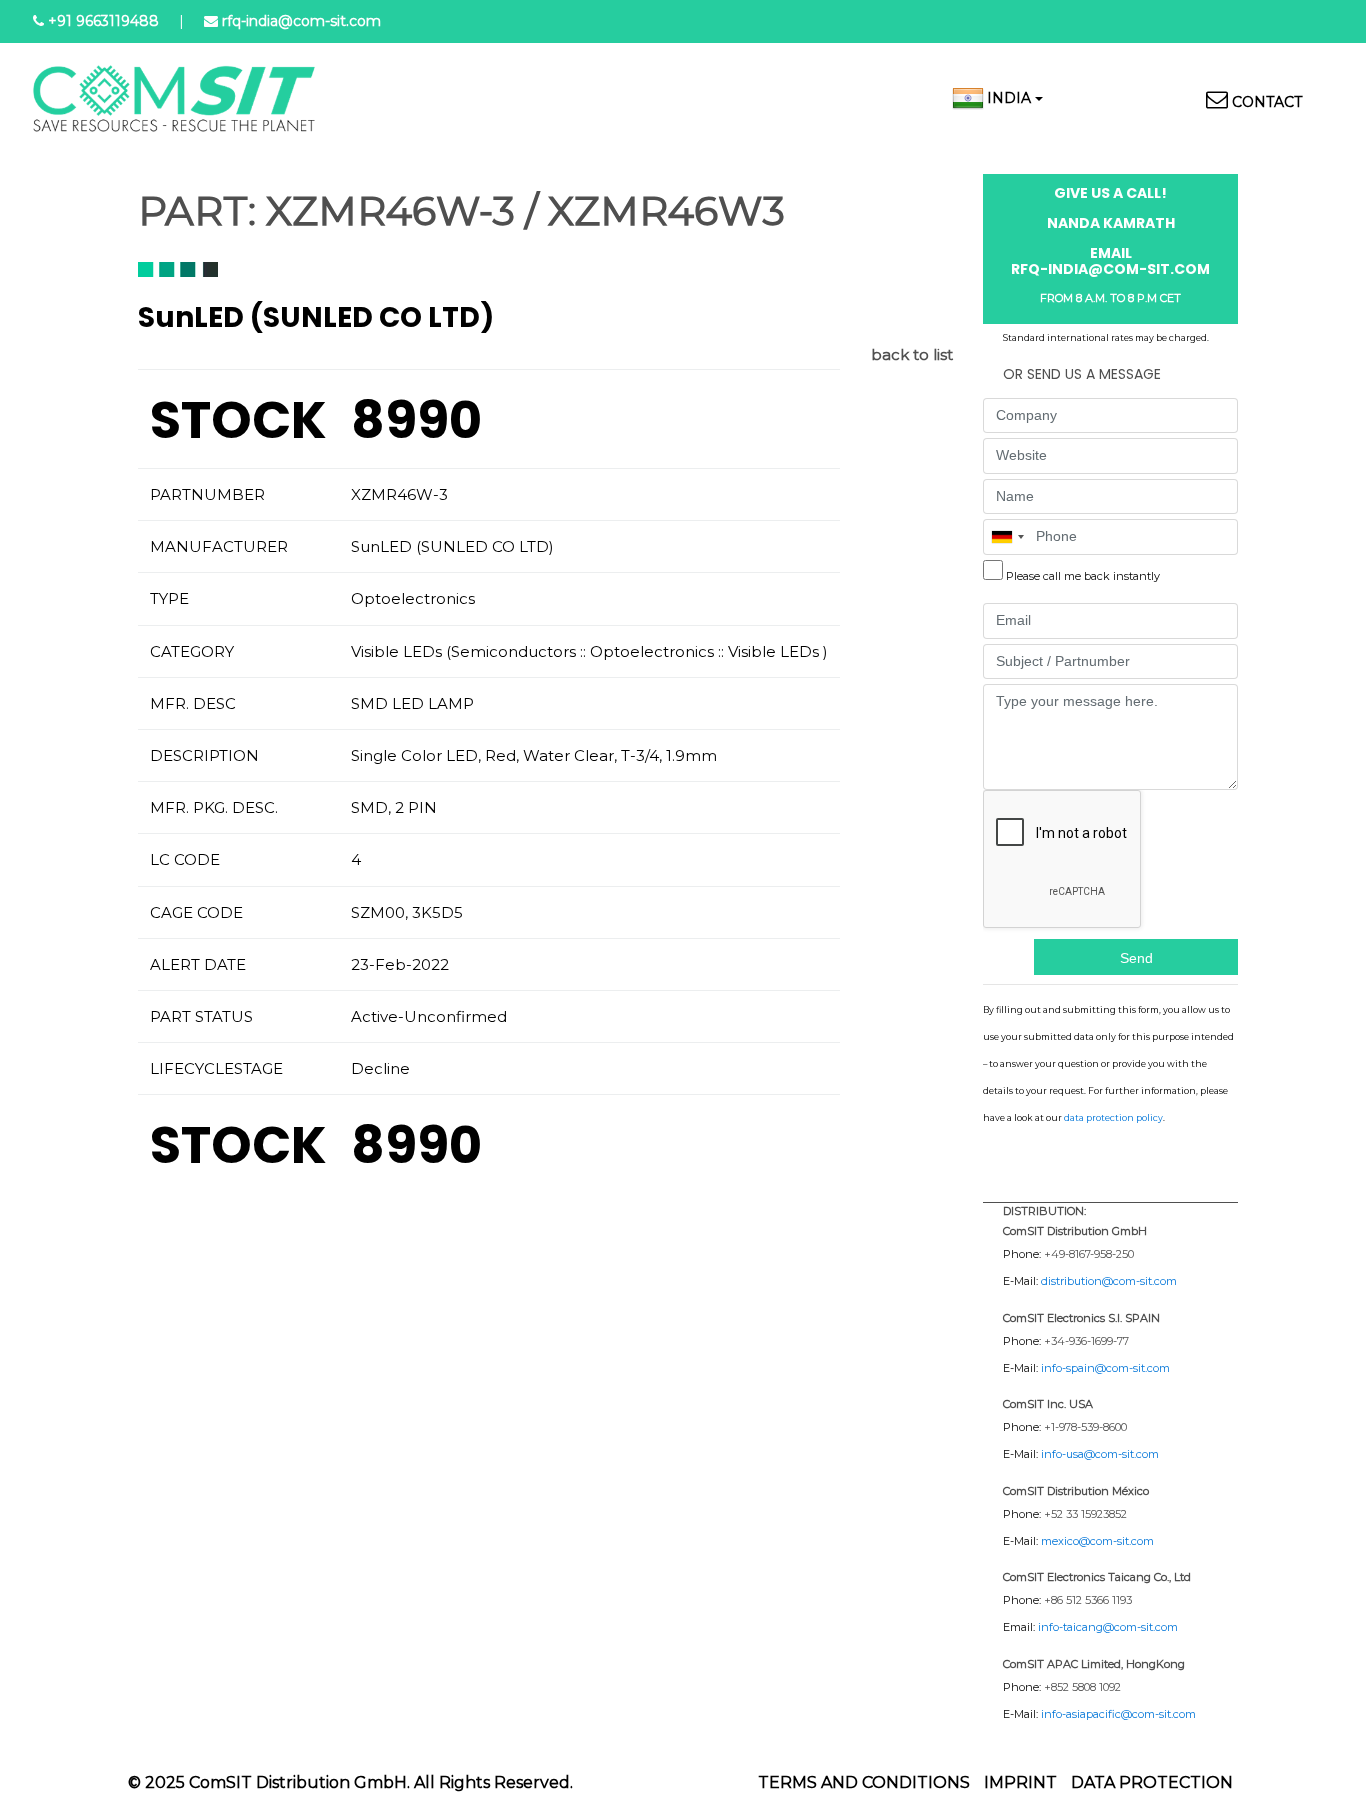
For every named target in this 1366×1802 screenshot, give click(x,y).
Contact (1267, 102)
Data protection (1152, 1782)
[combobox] (1007, 537)
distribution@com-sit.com (1109, 1281)
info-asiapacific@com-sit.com (1118, 1714)
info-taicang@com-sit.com (1108, 1627)
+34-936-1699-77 (1086, 1341)
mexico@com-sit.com (1097, 1541)
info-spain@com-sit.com (1105, 1368)
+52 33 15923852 (1085, 1514)
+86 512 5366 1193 (1088, 1600)
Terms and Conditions (864, 1782)
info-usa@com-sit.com (1100, 1454)
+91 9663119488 (103, 21)
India (1009, 98)
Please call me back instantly (1083, 576)
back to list (912, 354)
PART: (197, 211)
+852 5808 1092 (1082, 1687)
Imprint (1020, 1782)
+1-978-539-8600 (1085, 1427)
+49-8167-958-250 (1089, 1254)
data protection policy (1113, 1117)
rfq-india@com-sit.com (301, 21)
